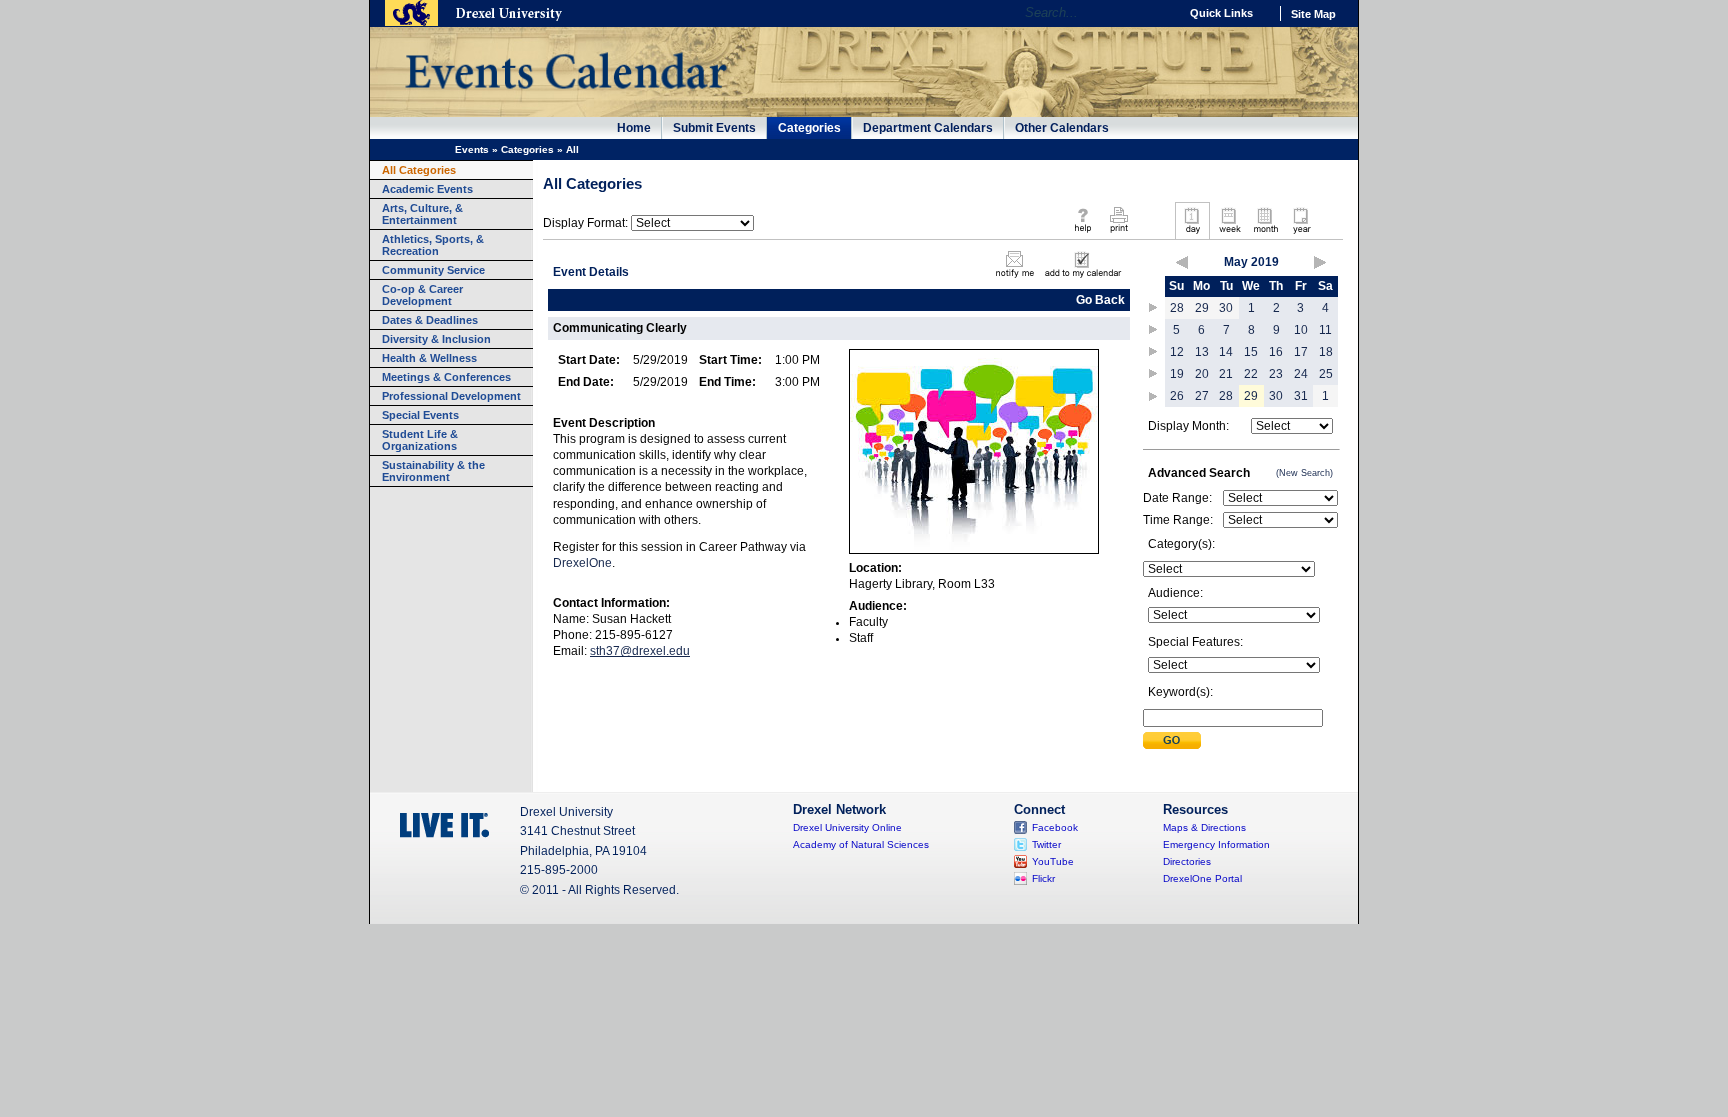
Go (1158, 13)
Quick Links (1221, 13)
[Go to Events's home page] (565, 99)
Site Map (1313, 14)
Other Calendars (1062, 128)
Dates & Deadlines (430, 320)
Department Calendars (928, 128)
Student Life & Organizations (420, 440)
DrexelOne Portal (1202, 878)
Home (634, 128)
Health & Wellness (429, 358)
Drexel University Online (847, 827)
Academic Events (427, 189)
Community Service (433, 270)
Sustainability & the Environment (433, 471)
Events (472, 149)
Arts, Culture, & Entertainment (422, 214)
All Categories (419, 170)
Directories (1187, 861)
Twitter (1046, 844)
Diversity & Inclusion (436, 339)
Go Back (1100, 300)
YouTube (1053, 861)
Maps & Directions (1204, 827)
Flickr (1043, 878)
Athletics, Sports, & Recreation (433, 245)
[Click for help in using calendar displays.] (1082, 234)
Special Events (420, 415)
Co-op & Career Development (422, 295)
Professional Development (451, 396)
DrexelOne (582, 563)
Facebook (1055, 827)
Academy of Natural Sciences (861, 844)
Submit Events (714, 128)
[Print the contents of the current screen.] (1118, 234)
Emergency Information (1216, 844)
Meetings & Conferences (446, 377)
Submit (1172, 740)
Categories (809, 128)
